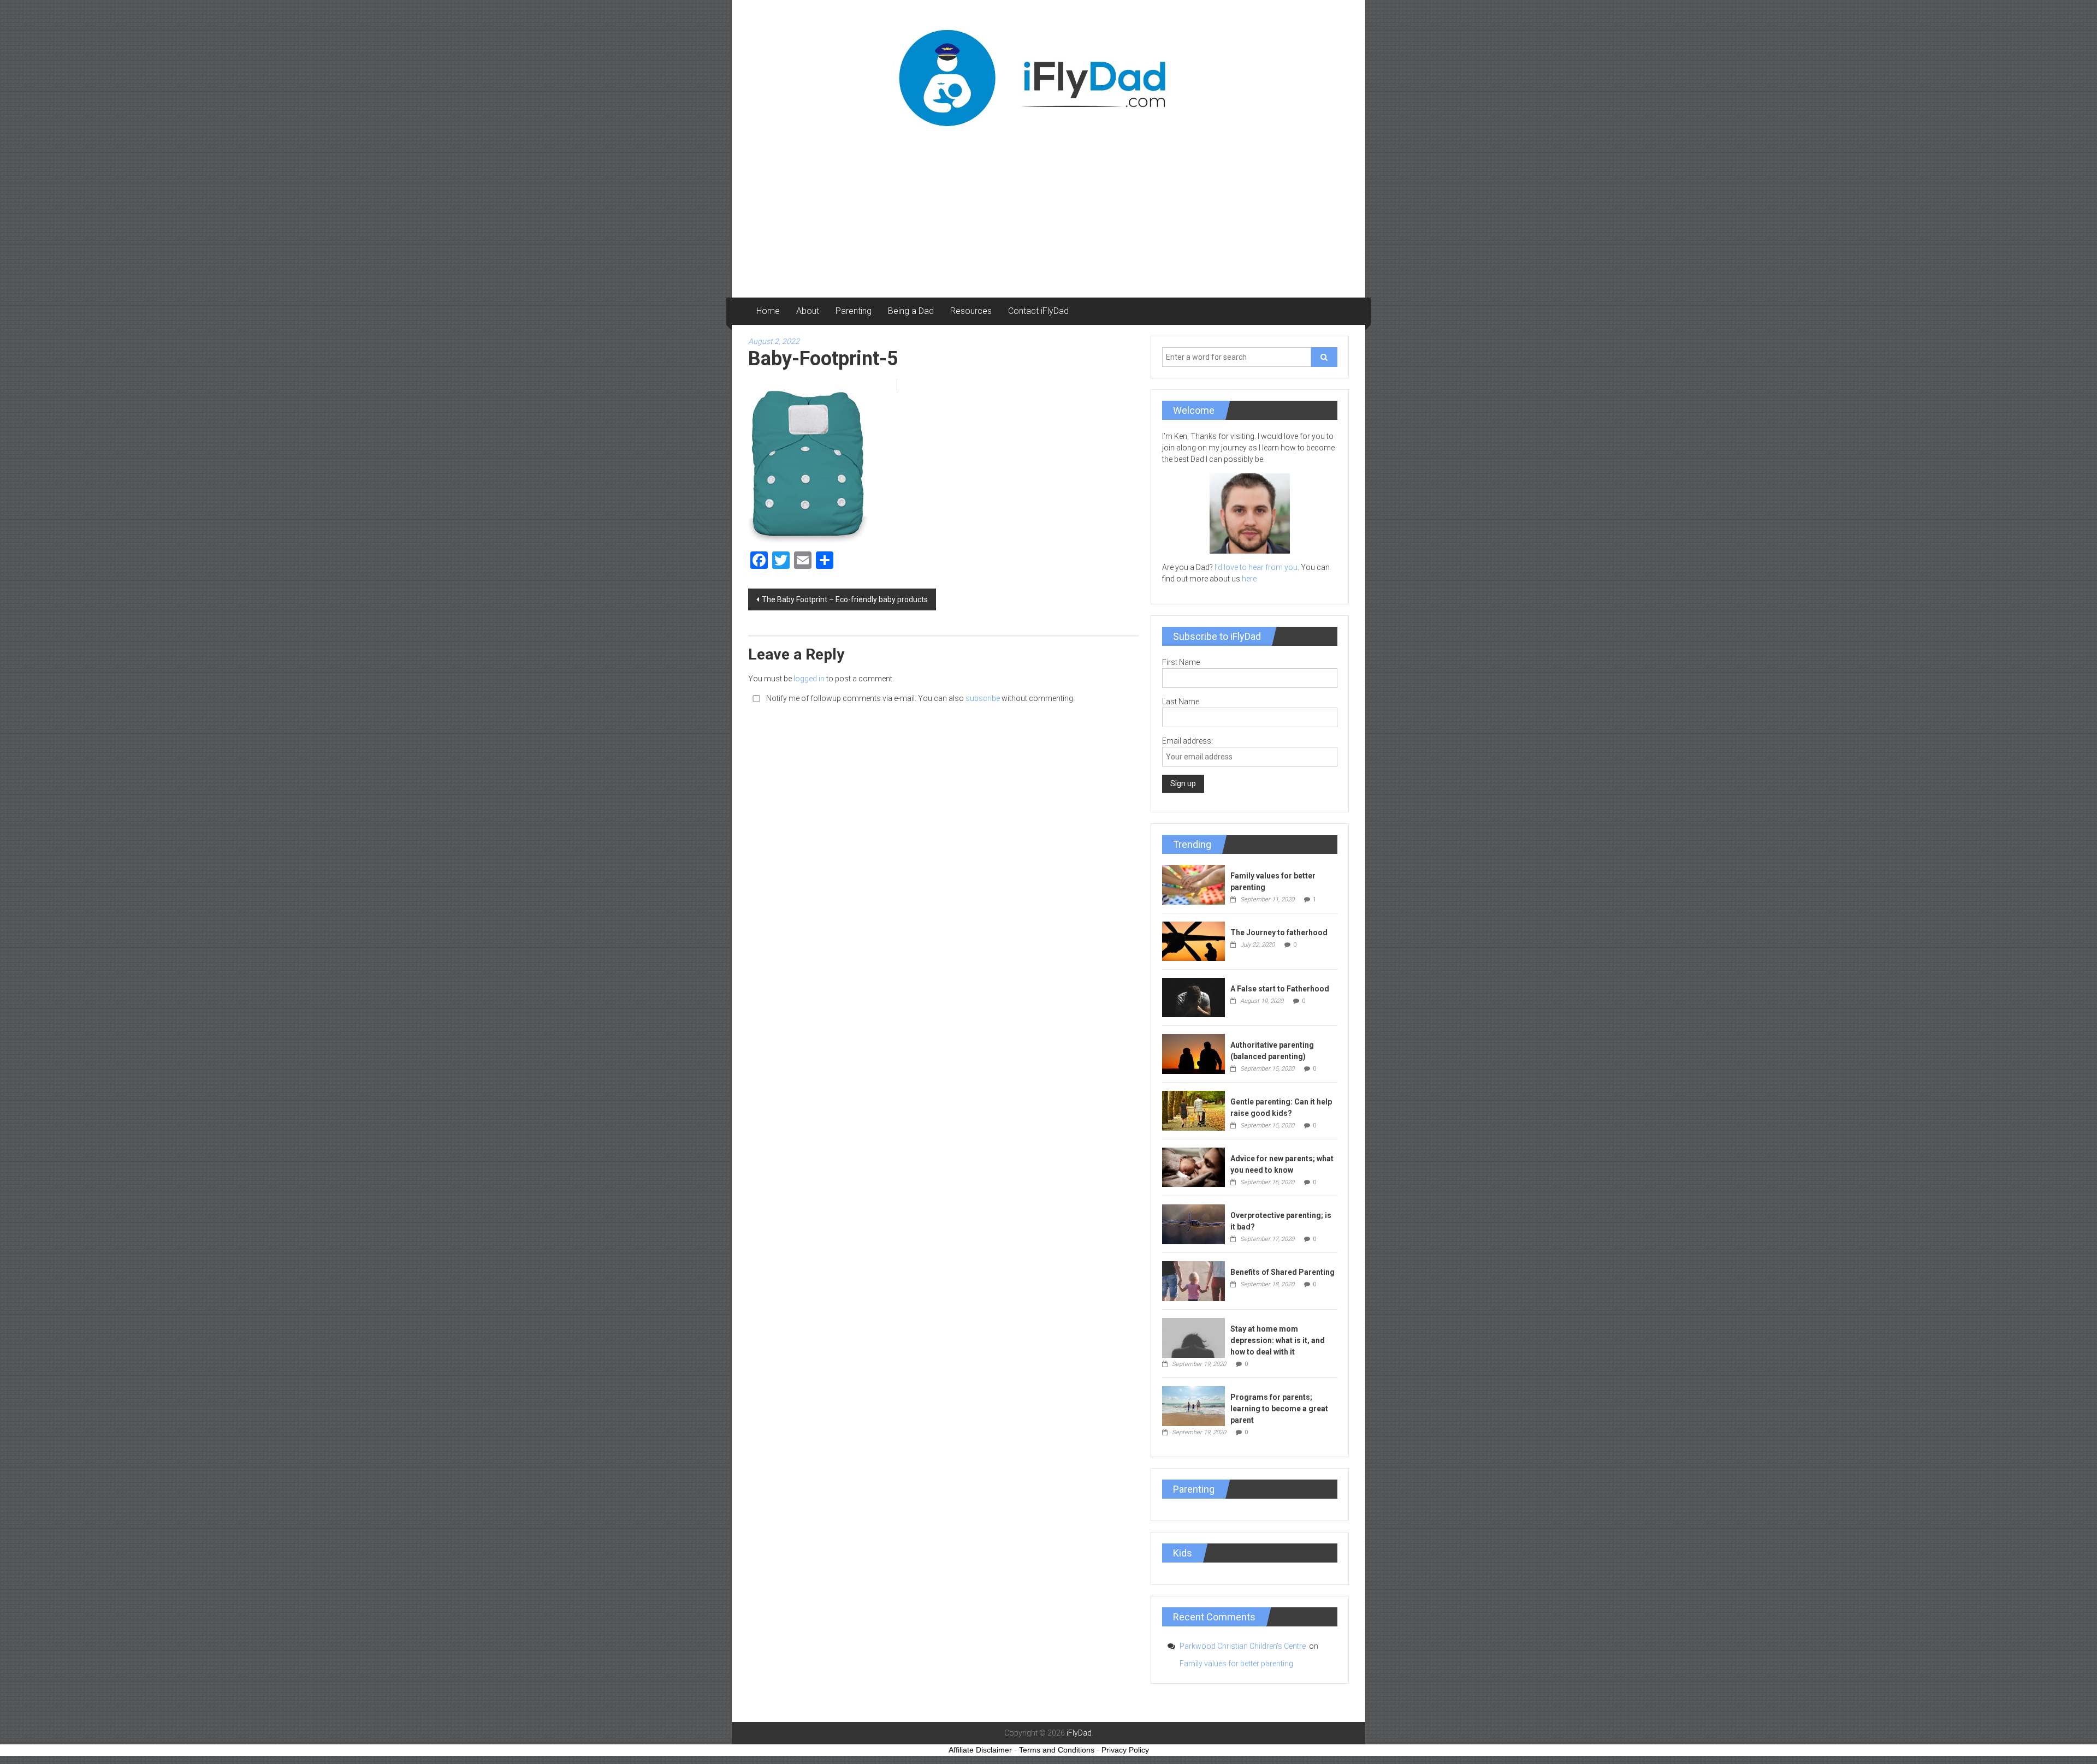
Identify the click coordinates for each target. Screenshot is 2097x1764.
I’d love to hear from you (1256, 567)
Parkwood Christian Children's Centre (1243, 1646)
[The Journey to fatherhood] (1193, 941)
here (1249, 579)
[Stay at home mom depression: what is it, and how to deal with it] (1193, 1337)
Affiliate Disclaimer (980, 1750)
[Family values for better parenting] (1193, 884)
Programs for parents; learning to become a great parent (1279, 1409)
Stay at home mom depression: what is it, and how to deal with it (1278, 1340)
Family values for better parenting (1236, 1664)
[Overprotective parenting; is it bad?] (1193, 1223)
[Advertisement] (1048, 216)
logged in (809, 679)
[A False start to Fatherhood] (1193, 997)
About (808, 311)
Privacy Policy (1125, 1750)
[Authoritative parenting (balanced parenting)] (1193, 1053)
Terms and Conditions (1057, 1750)
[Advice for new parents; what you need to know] (1193, 1166)
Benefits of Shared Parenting (1283, 1272)
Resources (971, 311)
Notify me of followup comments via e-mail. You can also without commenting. (920, 698)
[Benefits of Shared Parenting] (1193, 1280)
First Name (1181, 662)
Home (768, 311)
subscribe (983, 698)
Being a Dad (911, 311)
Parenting (854, 311)
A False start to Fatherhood (1280, 989)
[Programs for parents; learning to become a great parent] (1193, 1405)
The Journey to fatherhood (1279, 933)
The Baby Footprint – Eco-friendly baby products (845, 599)
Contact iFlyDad (1038, 311)
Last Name (1181, 702)
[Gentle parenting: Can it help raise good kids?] (1193, 1110)
